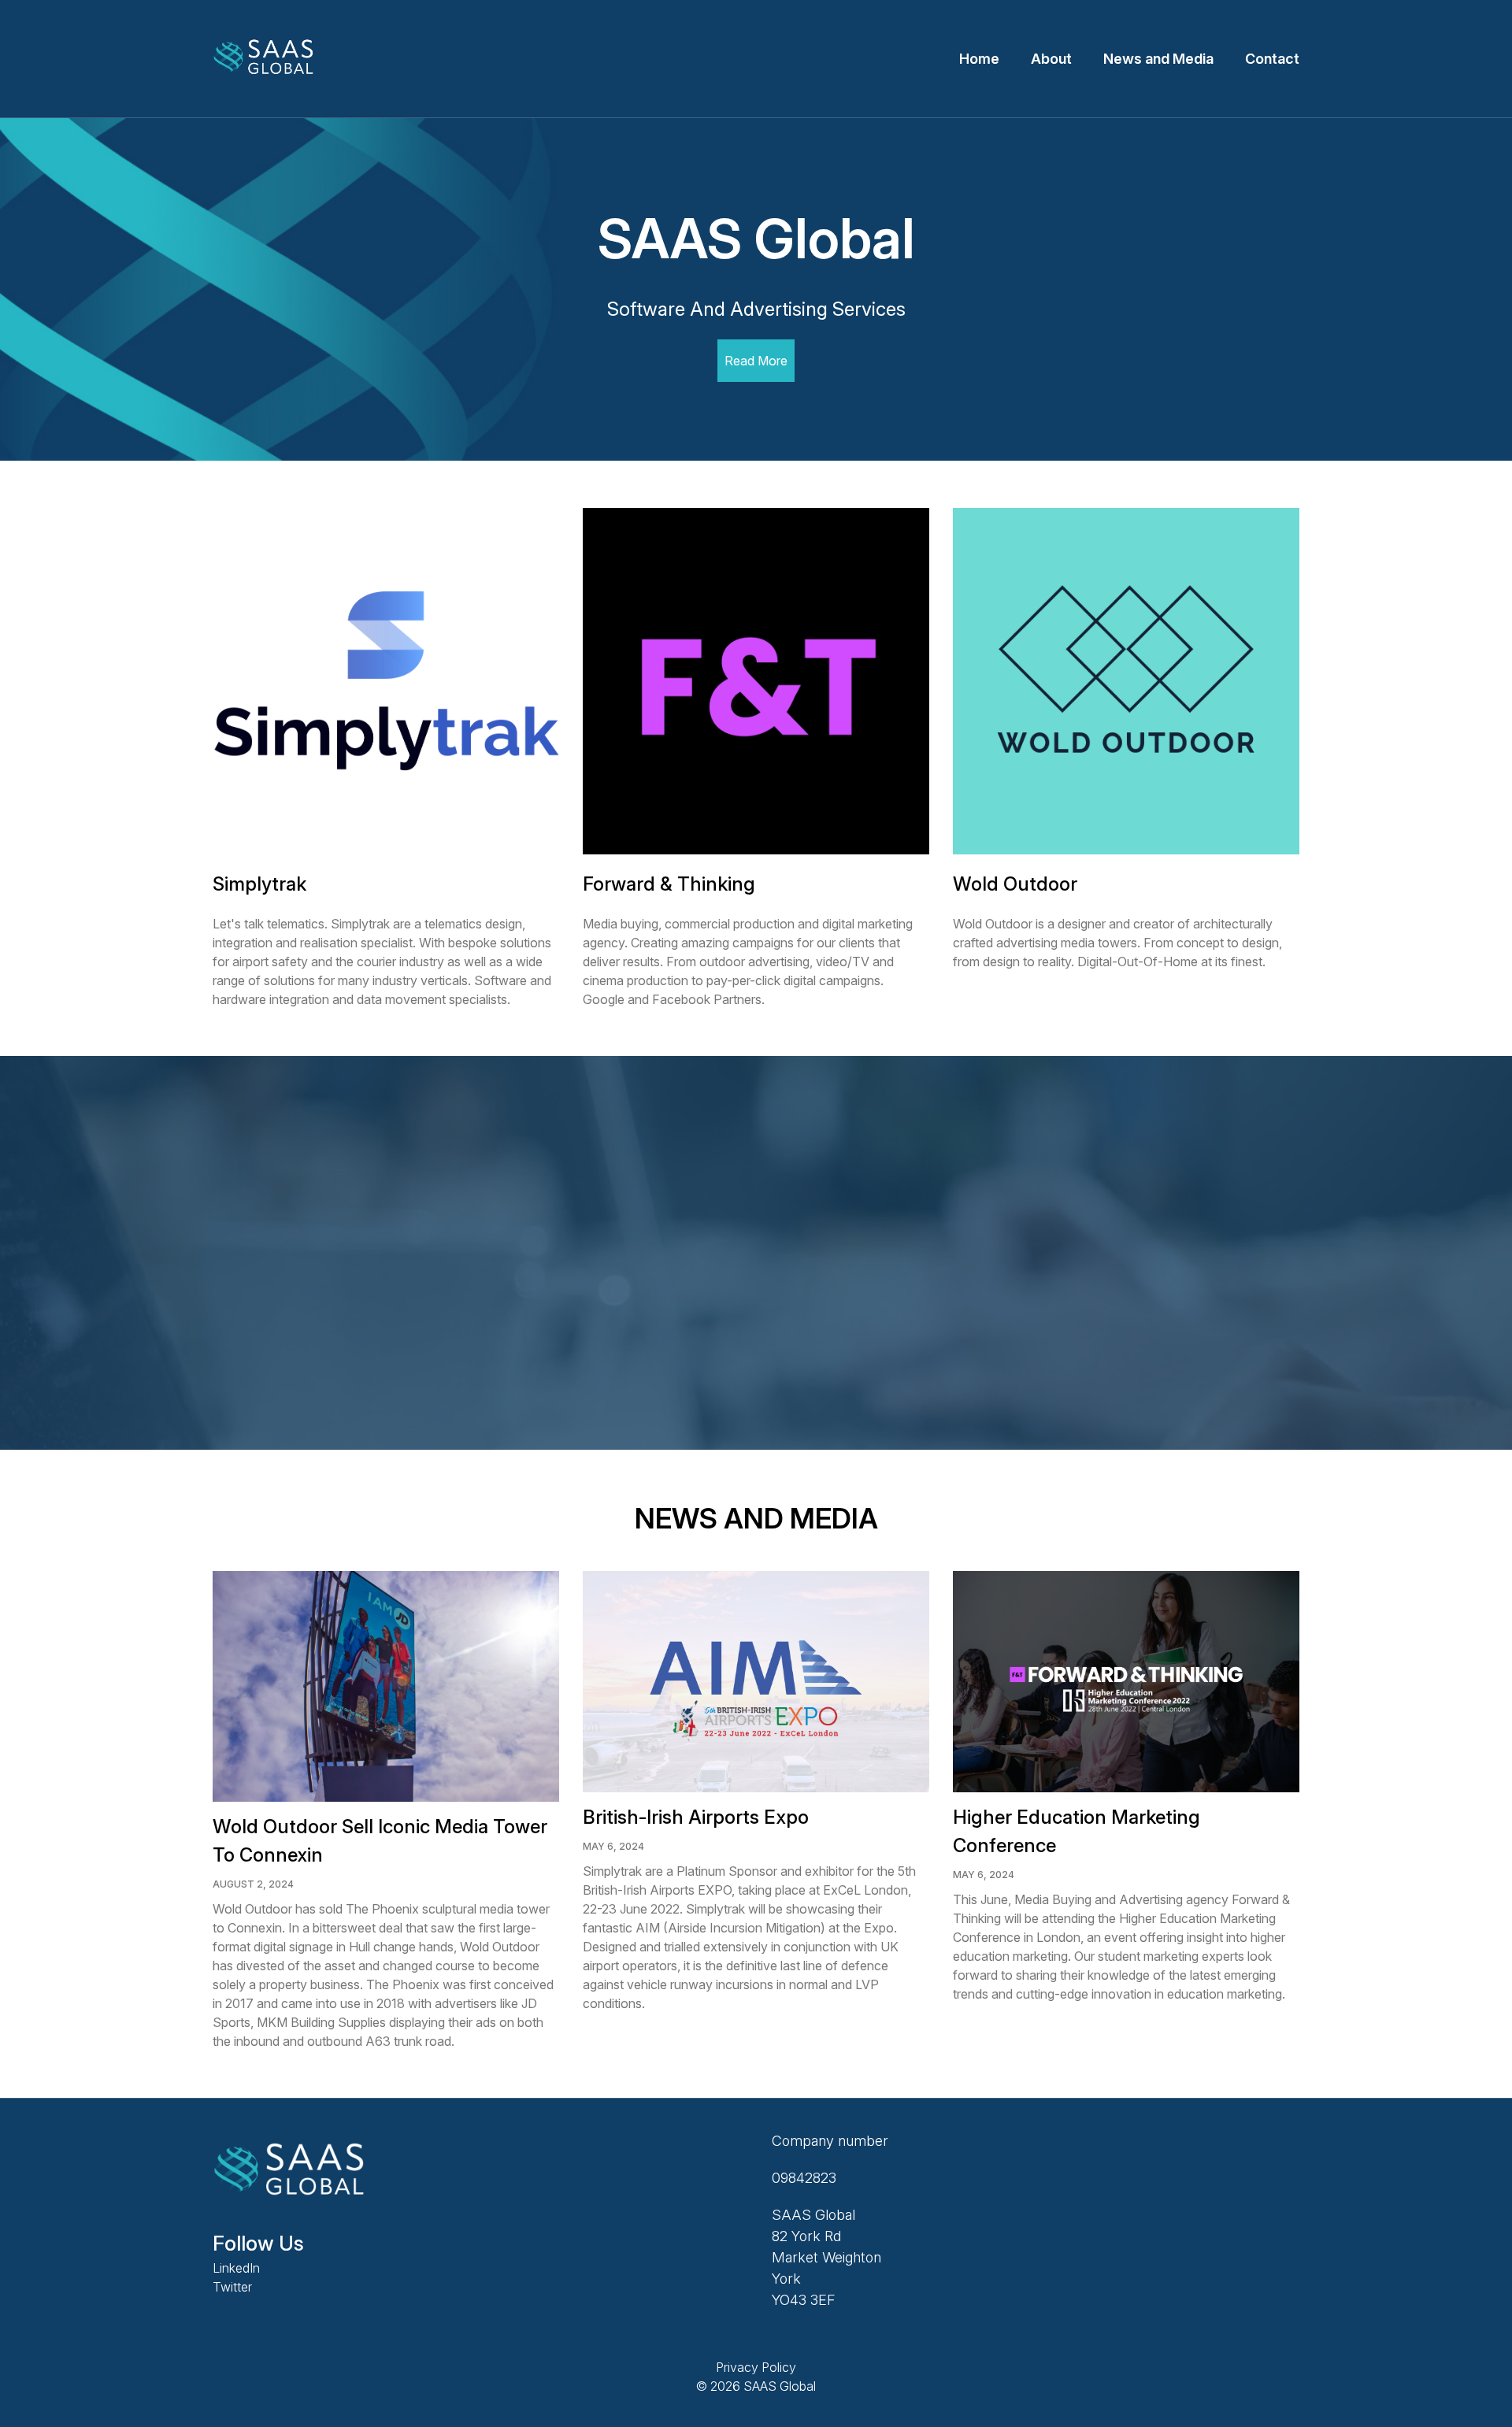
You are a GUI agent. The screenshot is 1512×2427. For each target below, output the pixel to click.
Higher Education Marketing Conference (1077, 1831)
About (1051, 59)
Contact (1272, 59)
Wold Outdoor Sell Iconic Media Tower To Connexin (380, 1841)
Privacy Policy (756, 2367)
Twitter (232, 2287)
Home (979, 59)
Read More (756, 361)
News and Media (1158, 59)
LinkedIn (236, 2268)
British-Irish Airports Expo (696, 1817)
